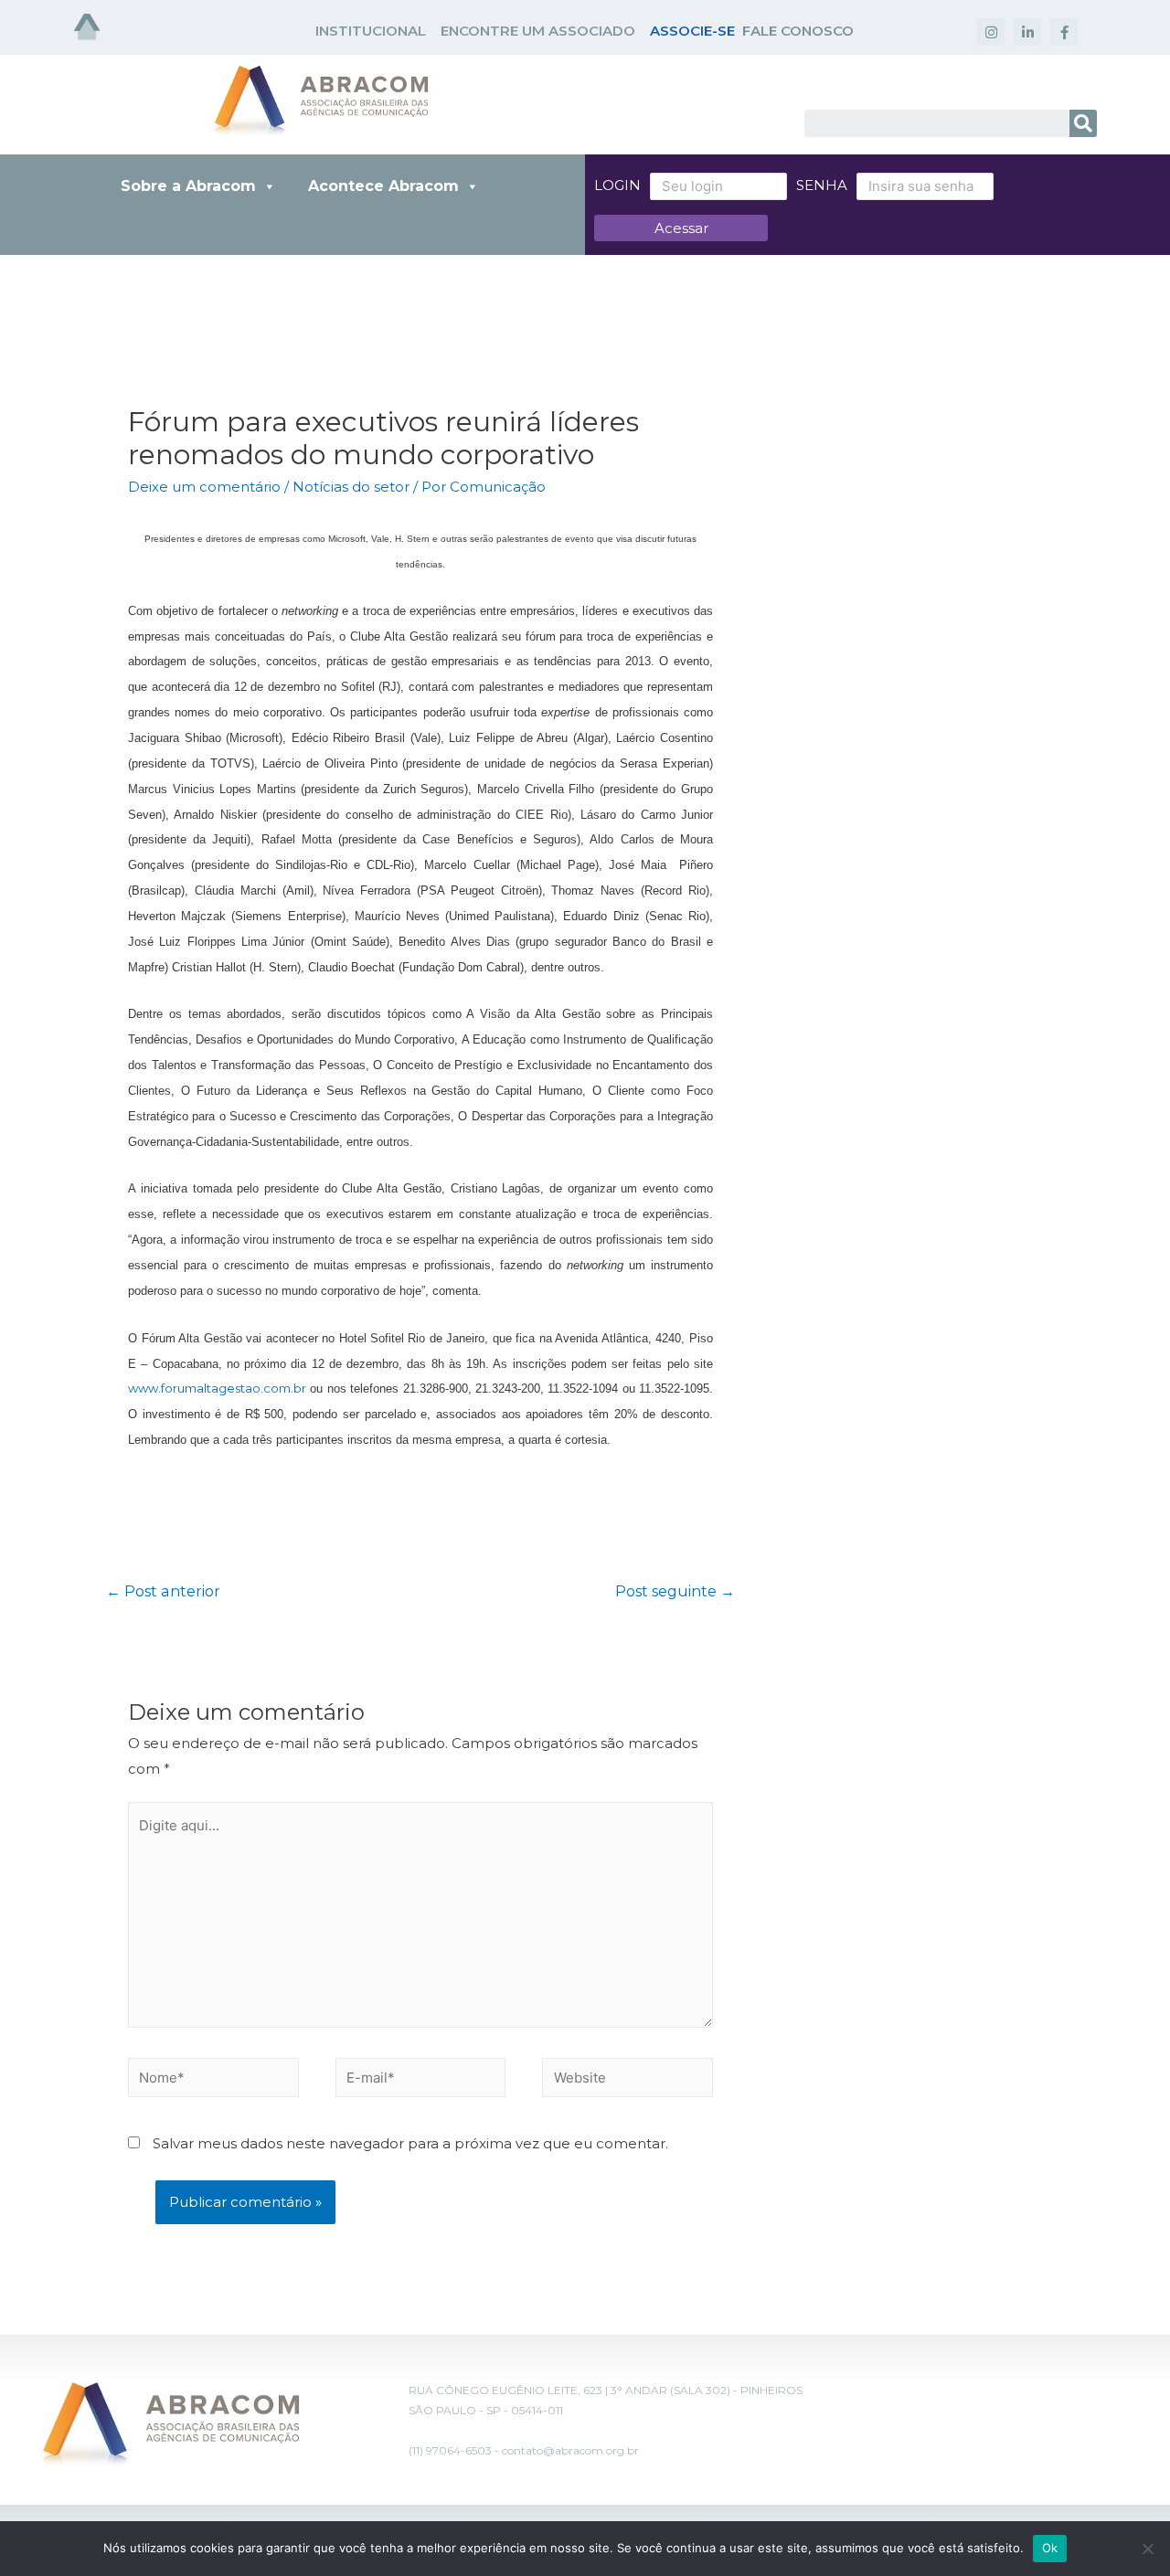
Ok (1050, 2548)
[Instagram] (991, 32)
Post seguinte (675, 1591)
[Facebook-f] (1064, 32)
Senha (822, 185)
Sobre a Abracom (188, 186)
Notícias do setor (351, 487)
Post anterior (163, 1591)
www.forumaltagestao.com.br (217, 1388)
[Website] (628, 2081)
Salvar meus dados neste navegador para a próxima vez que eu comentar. (410, 2143)
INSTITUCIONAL (371, 31)
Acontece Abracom (383, 186)
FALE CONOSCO (798, 31)
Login (617, 185)
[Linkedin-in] (1027, 32)
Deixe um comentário (204, 487)
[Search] (1083, 123)
